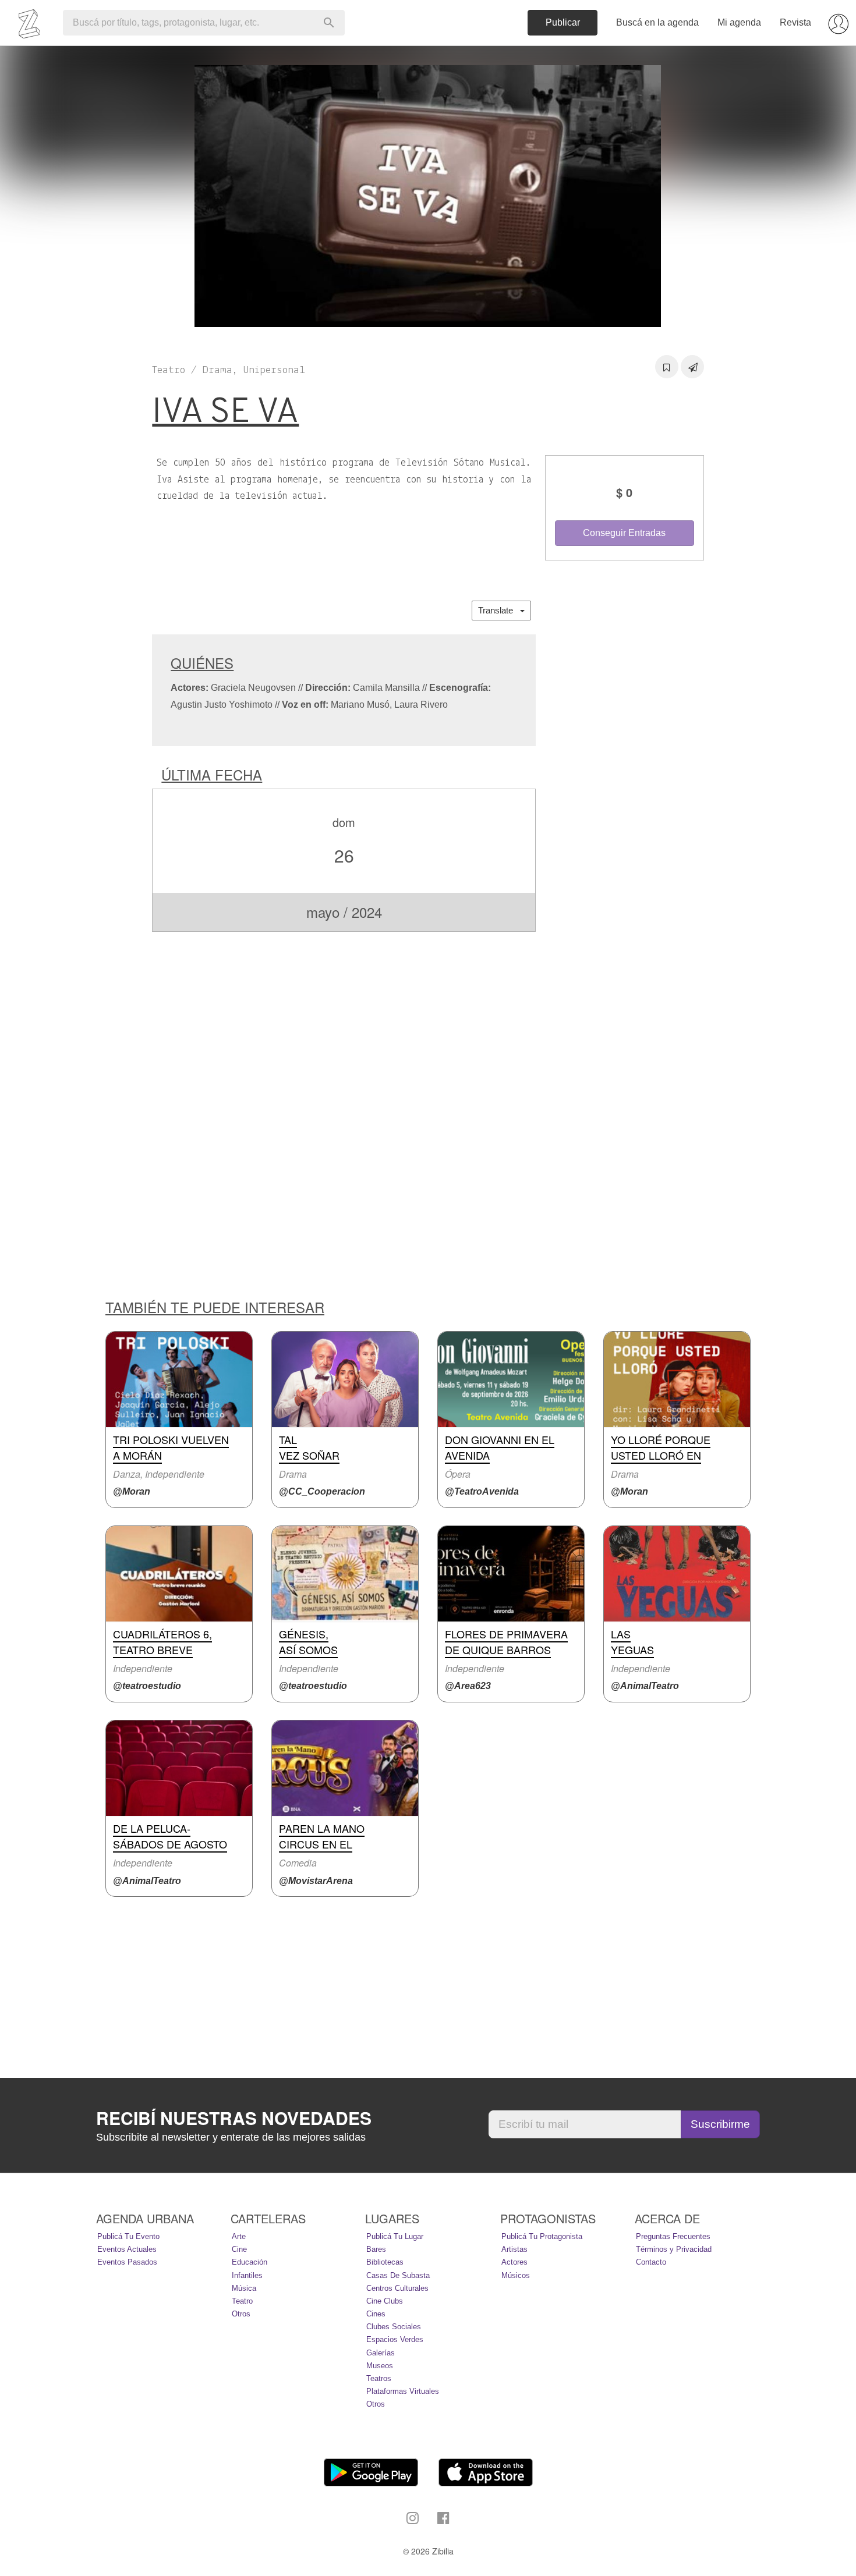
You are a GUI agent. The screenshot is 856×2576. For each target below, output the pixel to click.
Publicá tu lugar (395, 2236)
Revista (795, 22)
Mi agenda (739, 22)
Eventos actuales (127, 2249)
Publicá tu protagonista (542, 2236)
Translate (499, 610)
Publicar (563, 22)
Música (244, 2288)
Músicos (516, 2275)
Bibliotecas (385, 2262)
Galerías (381, 2353)
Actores (514, 2262)
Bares (376, 2249)
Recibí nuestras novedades (234, 2118)
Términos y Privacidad (674, 2249)
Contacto (651, 2262)
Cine (239, 2249)
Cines (376, 2314)
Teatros (379, 2378)
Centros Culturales (397, 2288)
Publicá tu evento (128, 2236)
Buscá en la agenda (657, 22)
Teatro (242, 2301)
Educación (250, 2262)
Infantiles (247, 2275)
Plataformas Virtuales (403, 2391)
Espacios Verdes (395, 2339)
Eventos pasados (127, 2262)
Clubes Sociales (394, 2327)
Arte (239, 2236)
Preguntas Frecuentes (673, 2236)
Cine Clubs (385, 2301)
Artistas (514, 2249)
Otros (241, 2314)
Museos (380, 2366)
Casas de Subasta (398, 2275)
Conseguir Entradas (624, 533)
